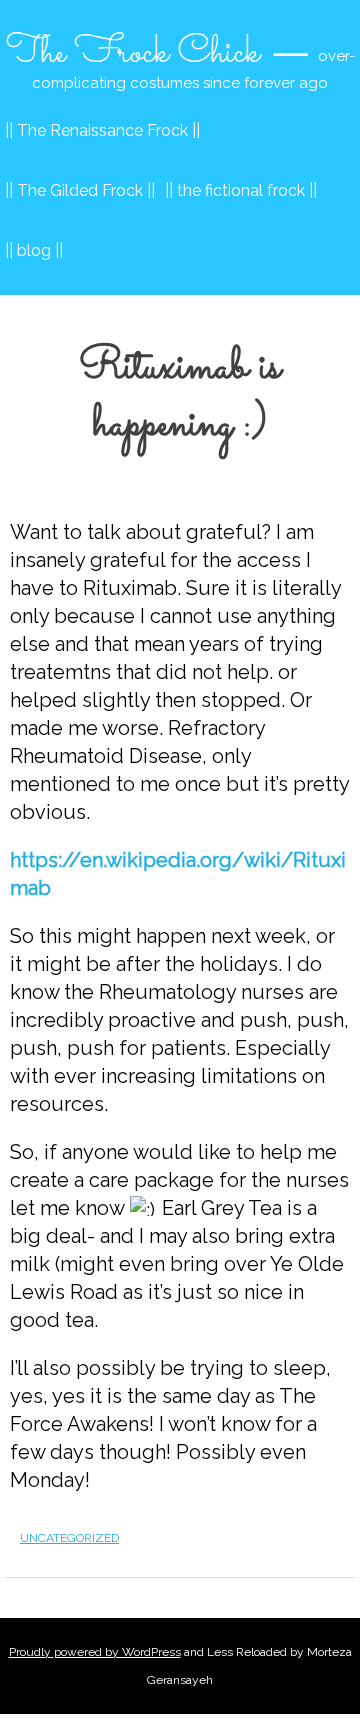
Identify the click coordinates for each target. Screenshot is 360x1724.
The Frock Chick (133, 53)
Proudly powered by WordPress (95, 1652)
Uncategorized (69, 1538)
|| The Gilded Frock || (80, 190)
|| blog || (34, 250)
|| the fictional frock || (241, 190)
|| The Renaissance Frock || (102, 130)
